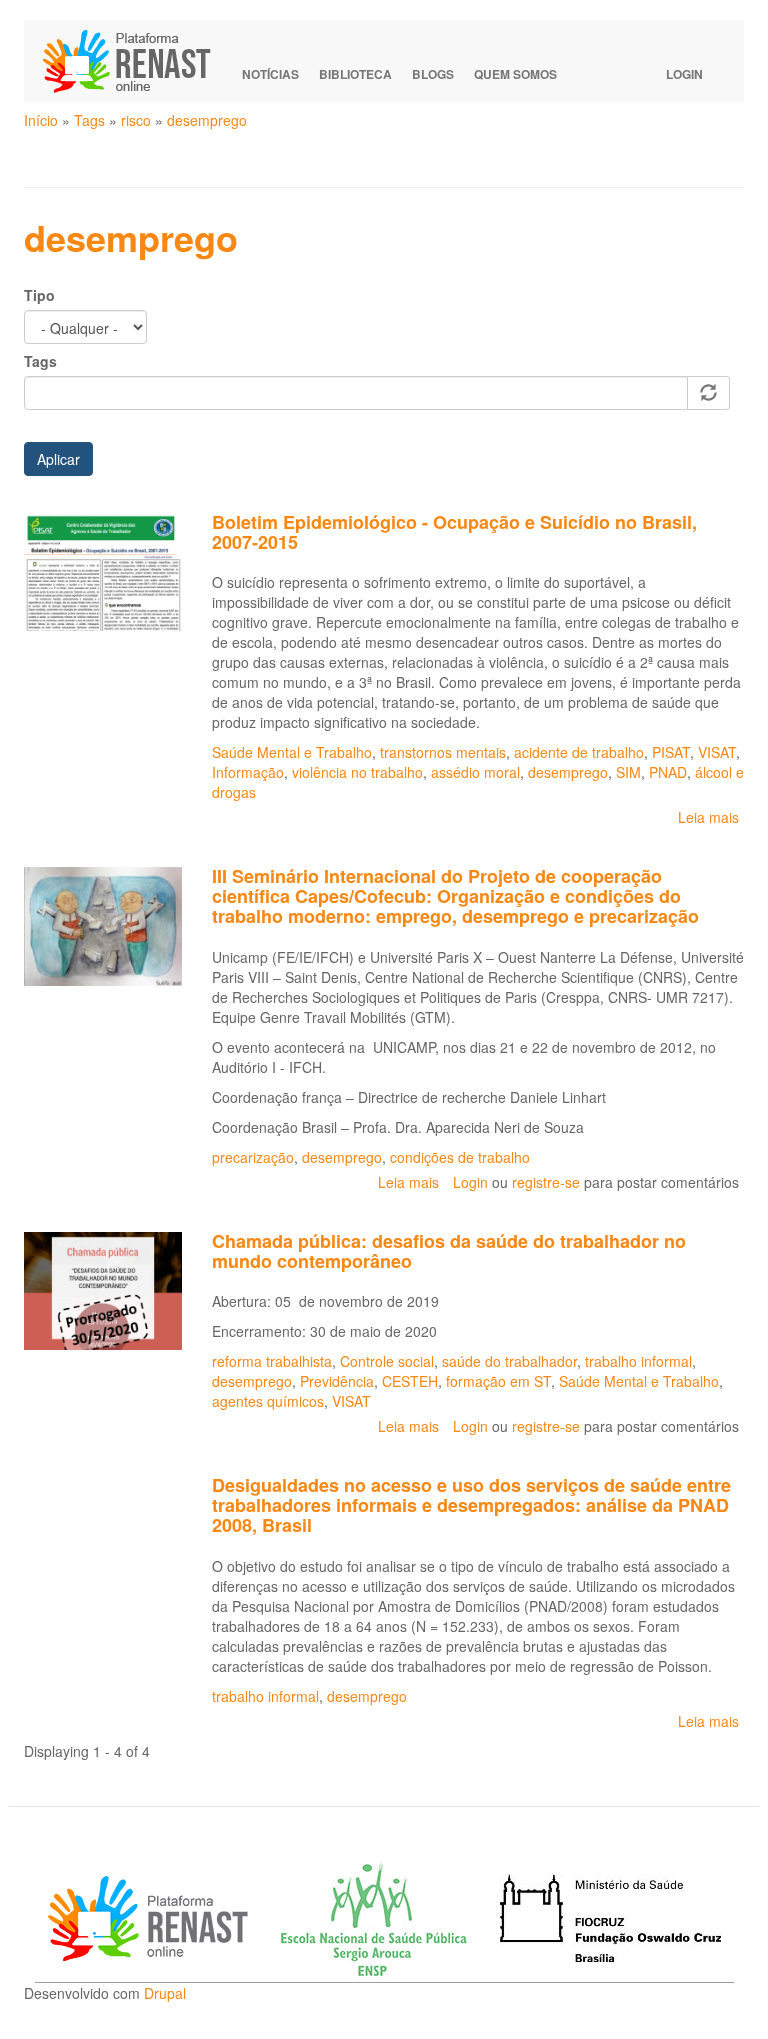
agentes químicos (268, 1401)
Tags (89, 120)
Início (41, 120)
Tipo (39, 295)
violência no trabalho (357, 772)
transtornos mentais (443, 752)
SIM (628, 772)
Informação (248, 772)
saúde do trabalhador (509, 1361)
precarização (253, 1157)
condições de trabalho (460, 1157)
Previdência (337, 1381)
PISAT (671, 752)
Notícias (270, 74)
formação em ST (498, 1381)
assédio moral (475, 772)
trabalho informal (638, 1361)
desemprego (207, 120)
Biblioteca (355, 74)
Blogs (433, 74)
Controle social (387, 1361)
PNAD (668, 772)
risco (136, 120)
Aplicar (58, 459)
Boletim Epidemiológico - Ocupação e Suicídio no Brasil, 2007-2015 (454, 532)
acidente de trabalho (579, 752)
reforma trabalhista (272, 1361)
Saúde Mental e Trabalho (292, 752)
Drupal (165, 1993)
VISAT (717, 752)
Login (684, 74)
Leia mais (708, 817)
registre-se (546, 1182)
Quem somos (515, 74)
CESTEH (410, 1381)
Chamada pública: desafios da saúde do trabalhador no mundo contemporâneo (449, 1251)
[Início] (136, 61)
